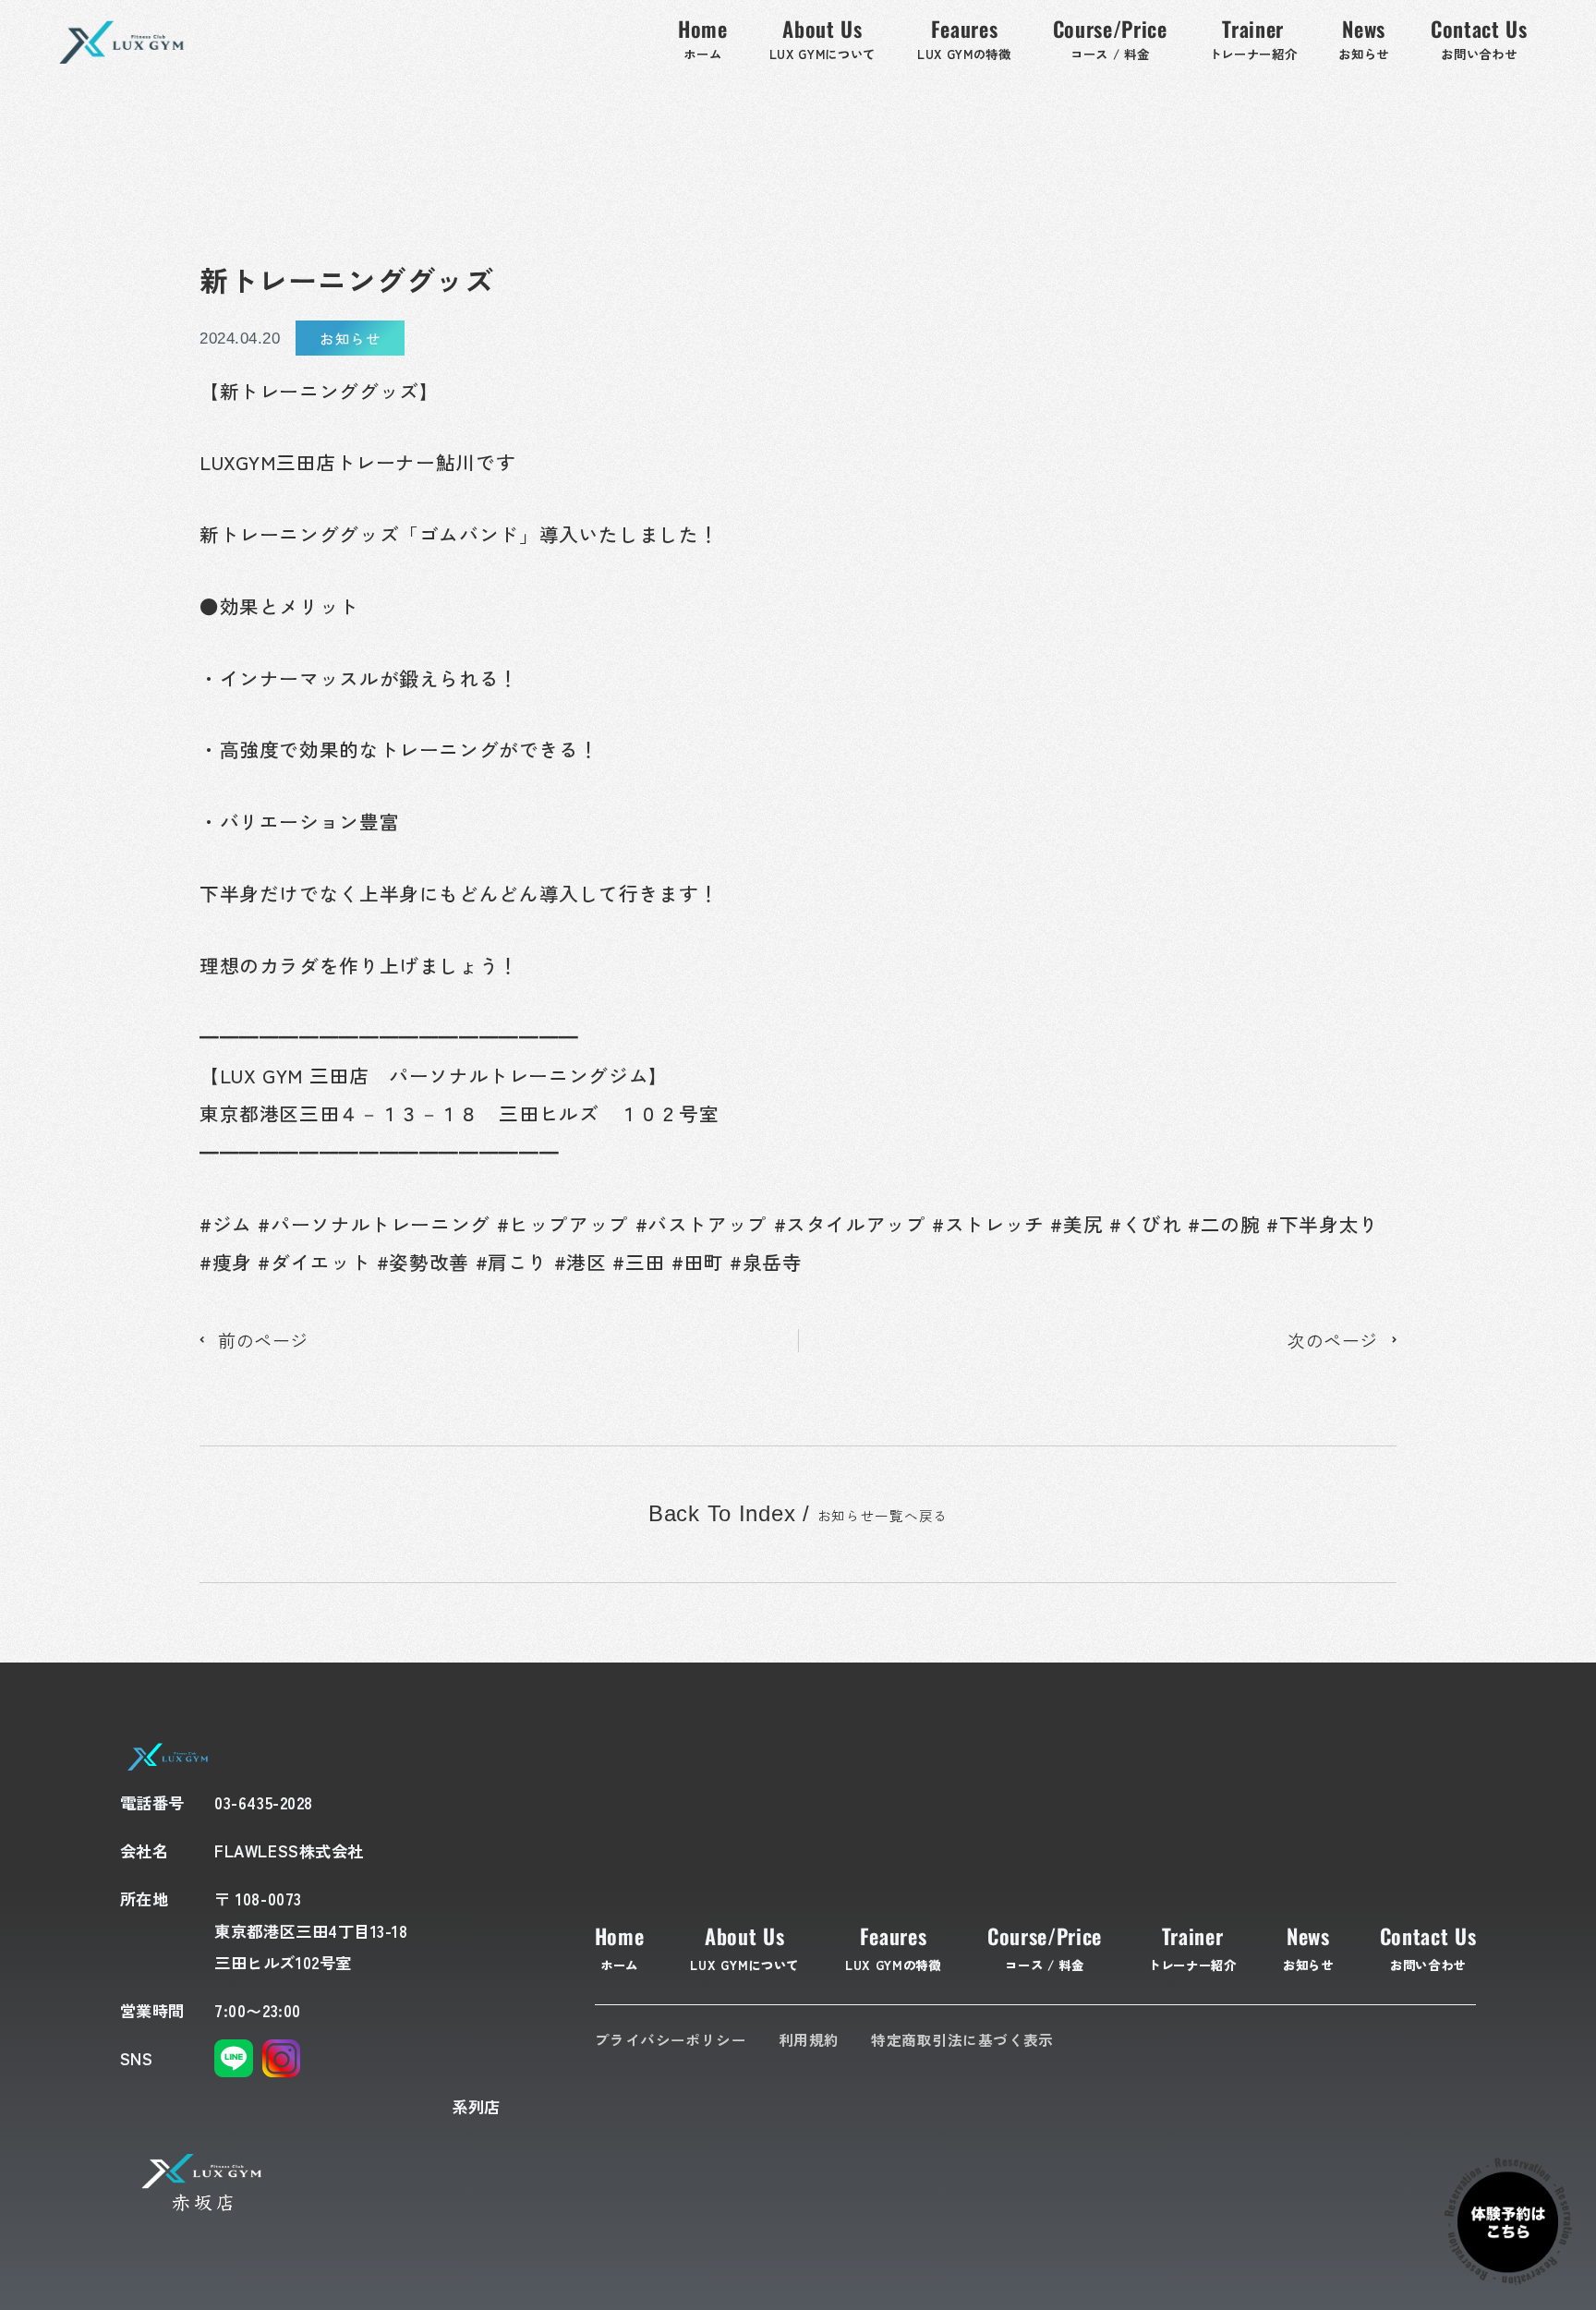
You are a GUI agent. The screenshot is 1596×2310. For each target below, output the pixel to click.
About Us (744, 1947)
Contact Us (1428, 1947)
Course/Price (1045, 1947)
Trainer (1192, 1947)
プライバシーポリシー (671, 2039)
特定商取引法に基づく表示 (962, 2039)
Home (620, 1947)
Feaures (893, 1947)
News (1308, 1947)
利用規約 (809, 2039)
